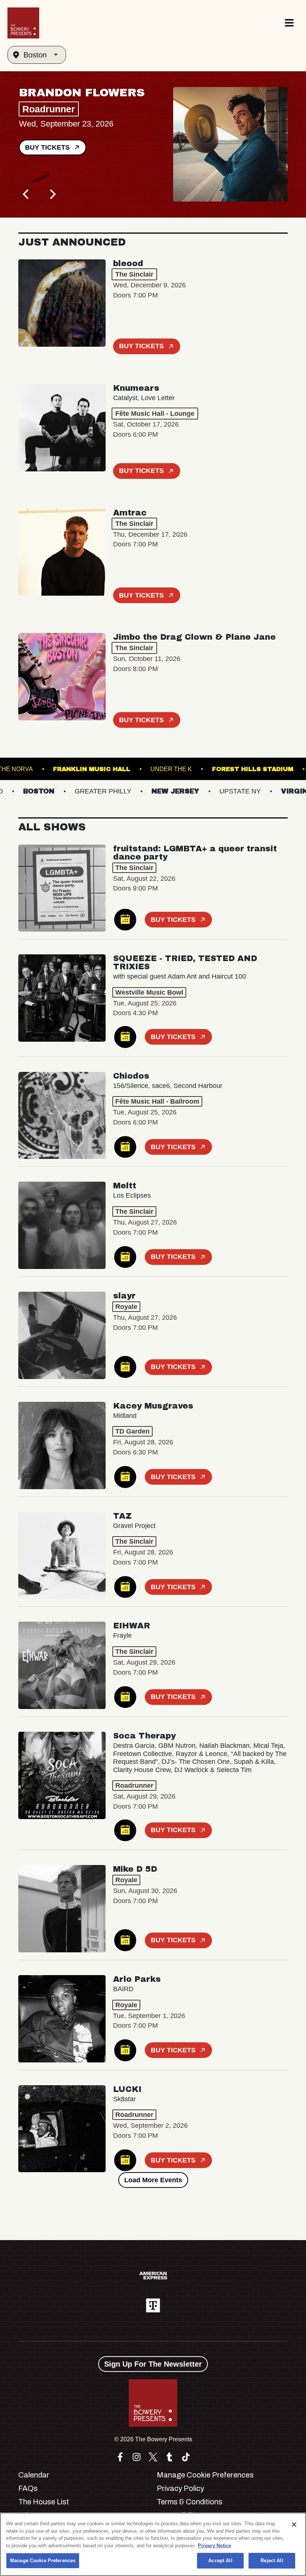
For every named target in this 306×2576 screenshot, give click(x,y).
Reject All (272, 2561)
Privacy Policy (180, 2488)
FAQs (28, 2488)
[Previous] (26, 194)
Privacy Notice (214, 2546)
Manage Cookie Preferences (43, 2561)
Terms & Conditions (190, 2502)
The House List (44, 2502)
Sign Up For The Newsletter (153, 2364)
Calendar (34, 2475)
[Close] (294, 2524)
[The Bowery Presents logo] (23, 23)
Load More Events (153, 2180)
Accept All (220, 2561)
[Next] (52, 194)
